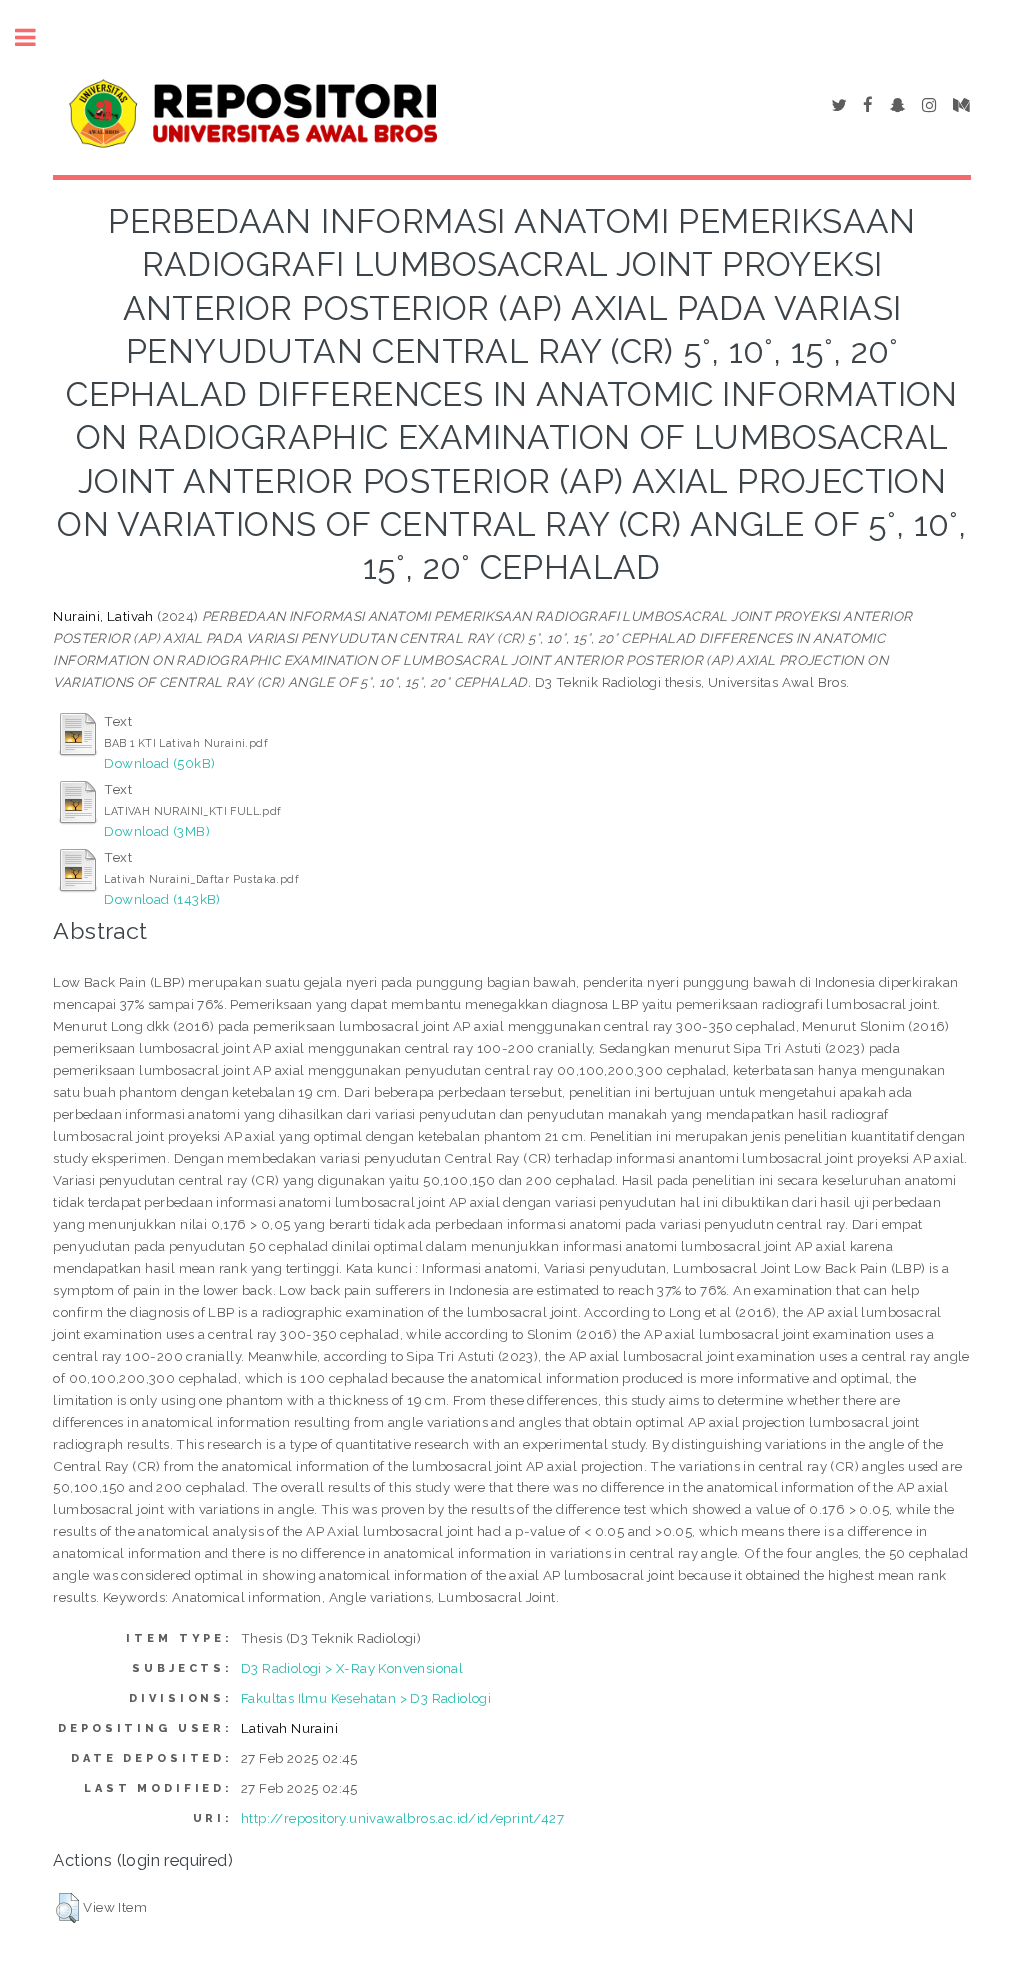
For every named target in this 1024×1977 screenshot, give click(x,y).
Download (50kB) (159, 763)
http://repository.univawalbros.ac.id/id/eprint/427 (402, 1818)
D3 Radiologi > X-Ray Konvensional (352, 1668)
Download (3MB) (157, 831)
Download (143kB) (162, 899)
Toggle (36, 37)
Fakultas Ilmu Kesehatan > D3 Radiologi (366, 1698)
